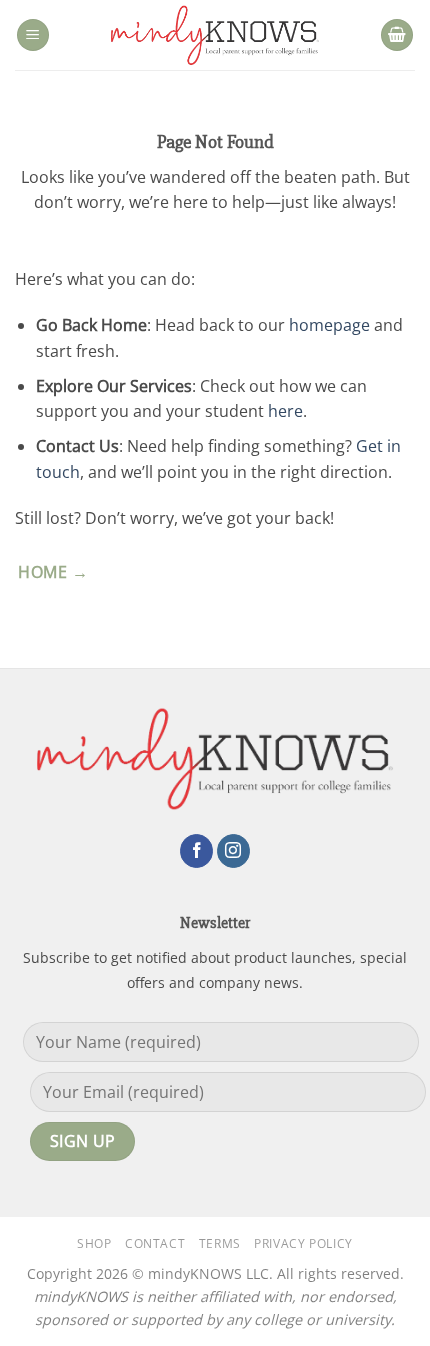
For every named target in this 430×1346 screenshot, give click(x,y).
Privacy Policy (303, 1243)
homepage (329, 325)
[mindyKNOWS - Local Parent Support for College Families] (215, 35)
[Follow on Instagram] (233, 851)
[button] (33, 35)
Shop (94, 1243)
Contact (155, 1243)
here (285, 411)
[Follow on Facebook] (196, 851)
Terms (220, 1243)
